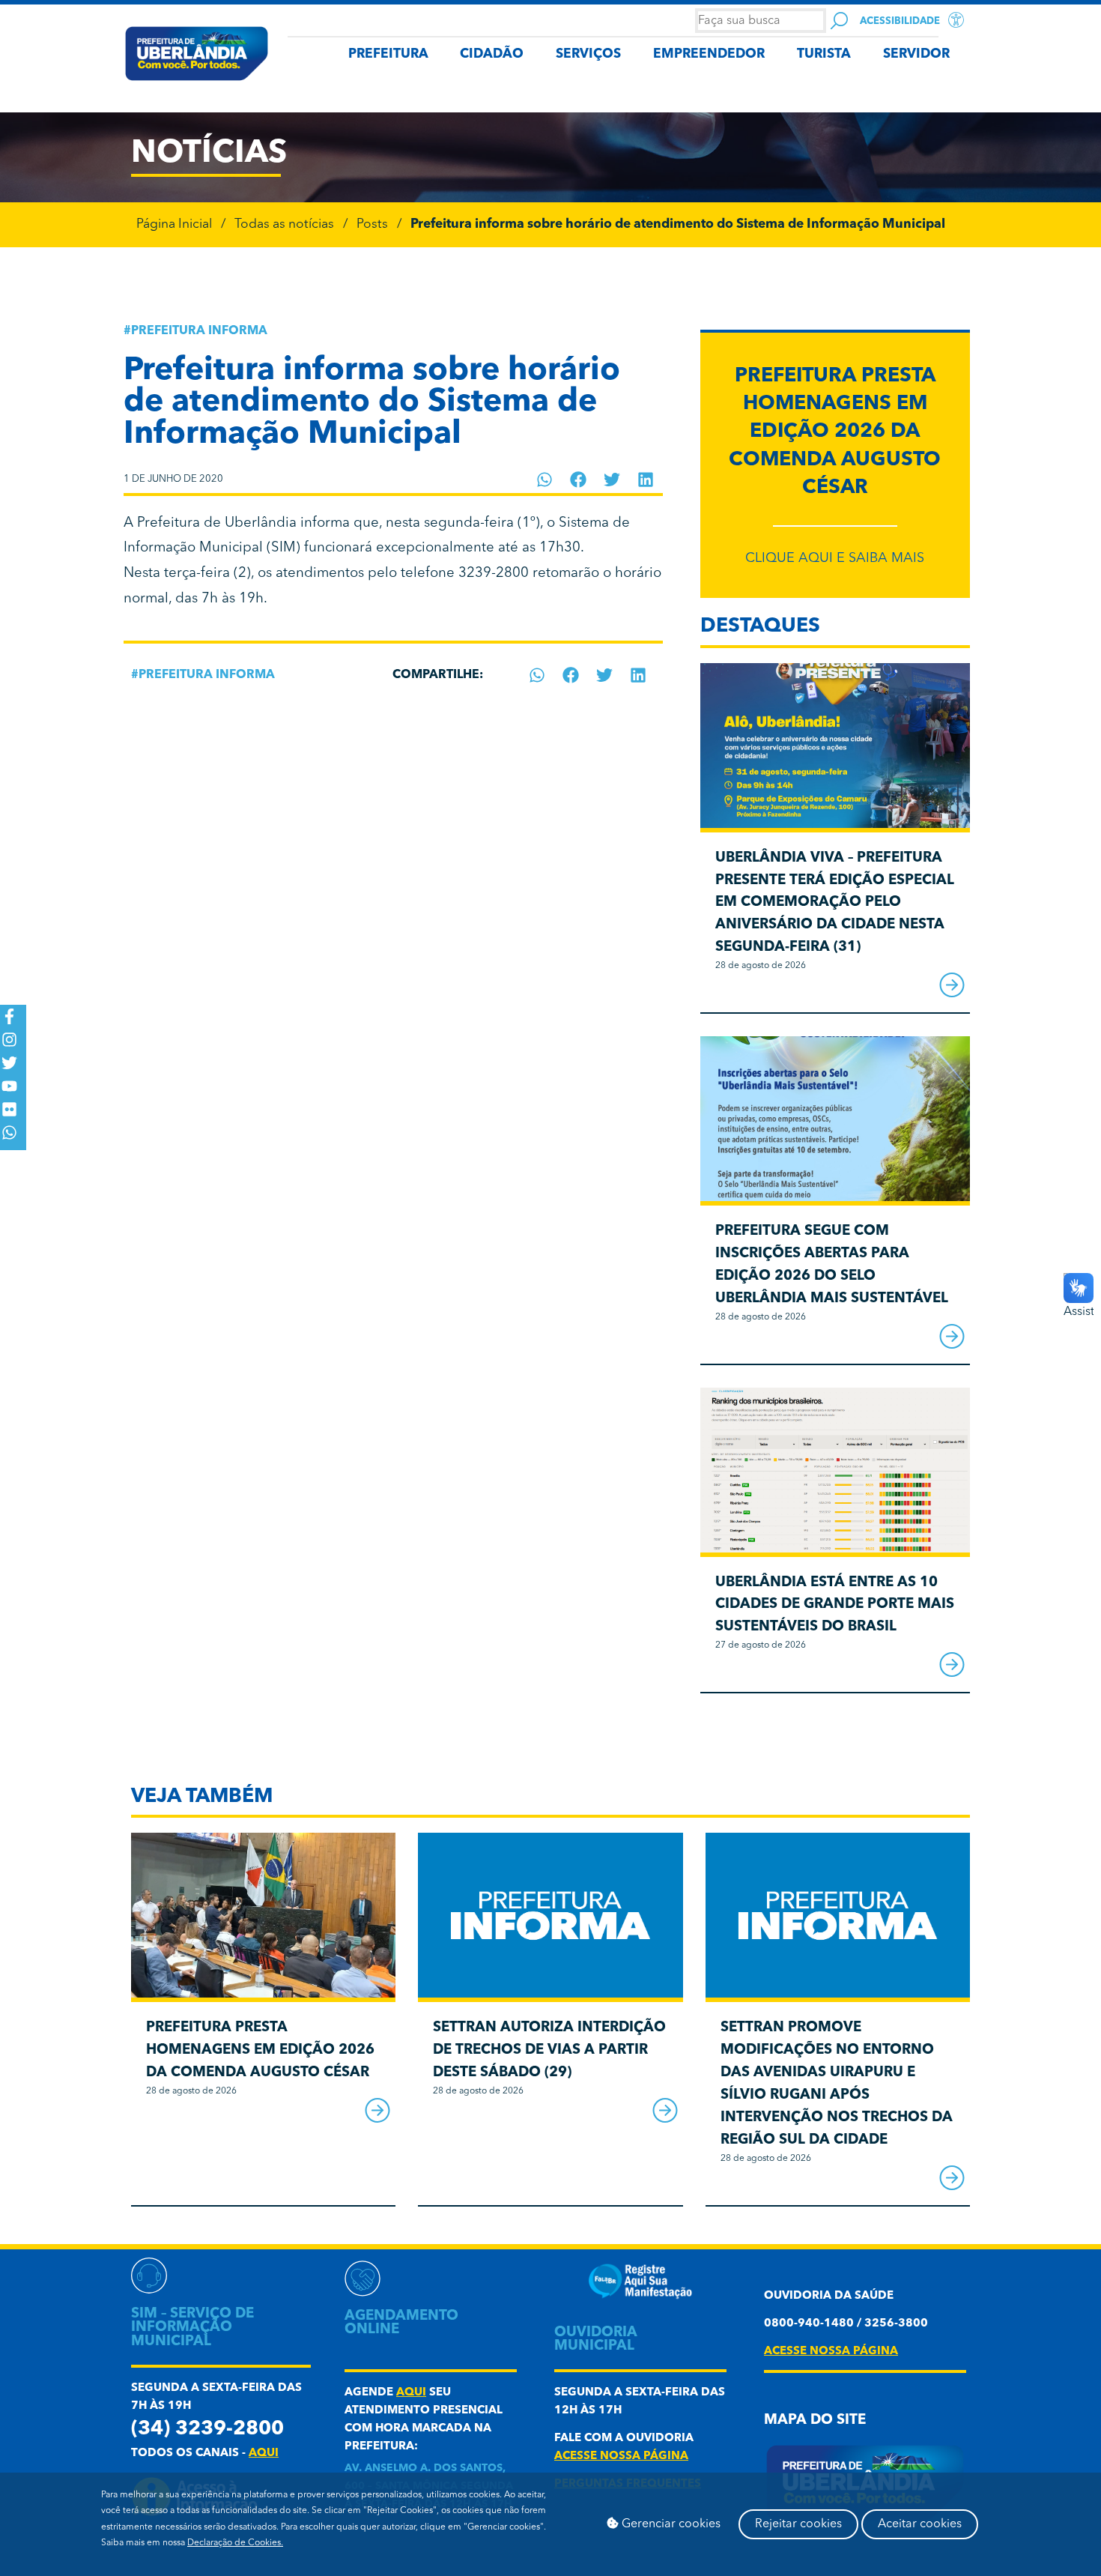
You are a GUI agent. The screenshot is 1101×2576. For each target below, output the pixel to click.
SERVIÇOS (588, 54)
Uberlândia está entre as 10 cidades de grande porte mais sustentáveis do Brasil (835, 1605)
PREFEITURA (388, 54)
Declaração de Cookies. (235, 2543)
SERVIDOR (916, 54)
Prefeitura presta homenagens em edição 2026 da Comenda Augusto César (835, 432)
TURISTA (824, 54)
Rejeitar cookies (798, 2524)
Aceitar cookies (920, 2524)
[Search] (839, 21)
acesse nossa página (621, 2456)
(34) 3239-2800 (207, 2430)
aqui (264, 2453)
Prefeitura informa (199, 331)
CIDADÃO (492, 54)
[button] (545, 480)
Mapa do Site (815, 2421)
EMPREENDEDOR (709, 54)
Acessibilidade (900, 21)
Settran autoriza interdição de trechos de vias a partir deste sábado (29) (549, 2050)
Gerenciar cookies (670, 2524)
